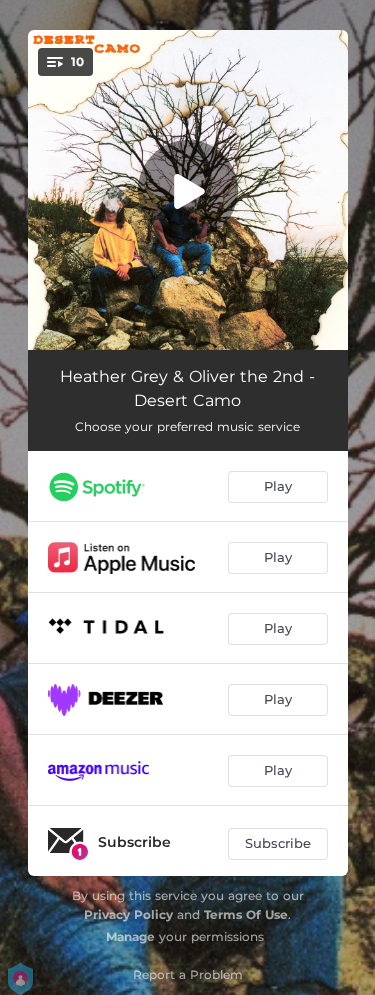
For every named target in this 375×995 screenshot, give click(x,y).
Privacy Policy (128, 914)
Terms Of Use (246, 914)
